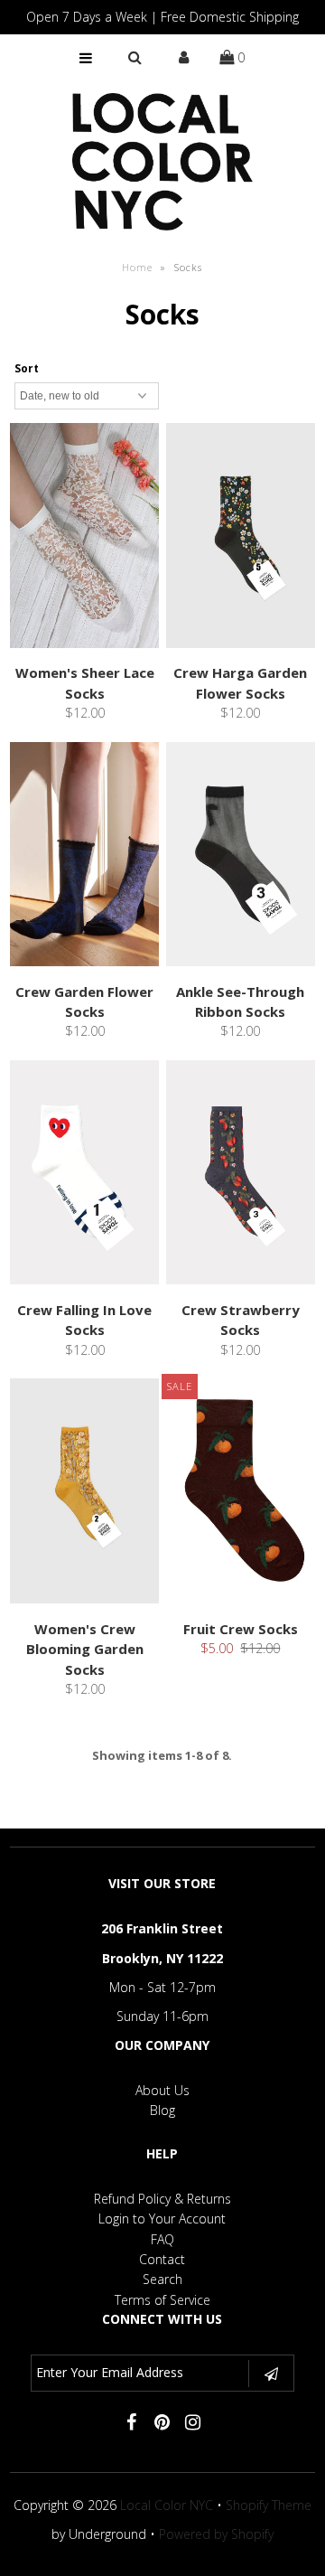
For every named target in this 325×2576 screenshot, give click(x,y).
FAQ (162, 2239)
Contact (162, 2259)
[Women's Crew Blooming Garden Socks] (85, 1494)
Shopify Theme (269, 2505)
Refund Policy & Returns (162, 2199)
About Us (162, 2090)
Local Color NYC (167, 2505)
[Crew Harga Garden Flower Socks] (241, 538)
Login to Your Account (162, 2219)
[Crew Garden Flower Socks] (85, 857)
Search (162, 2279)
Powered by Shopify (216, 2534)
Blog (162, 2110)
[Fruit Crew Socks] (241, 1494)
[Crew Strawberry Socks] (241, 1175)
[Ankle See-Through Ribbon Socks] (241, 857)
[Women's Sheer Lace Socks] (85, 538)
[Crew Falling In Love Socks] (85, 1175)
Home (137, 267)
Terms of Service (162, 2300)
